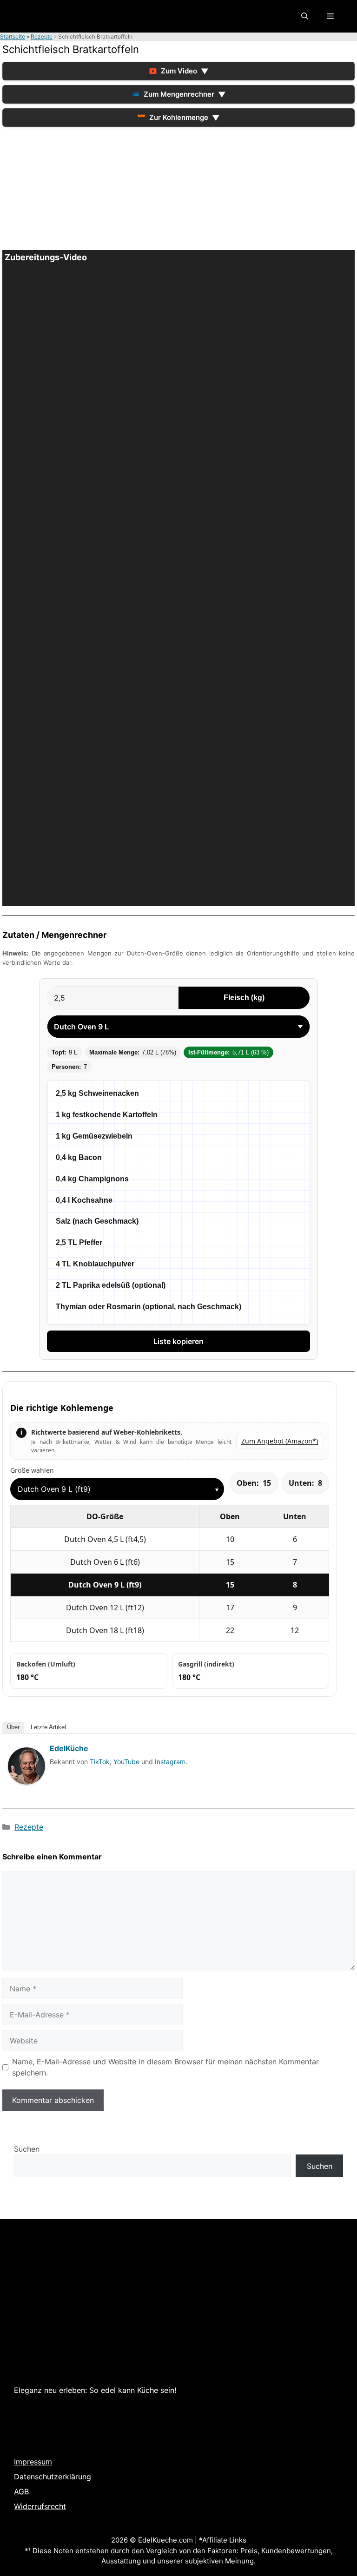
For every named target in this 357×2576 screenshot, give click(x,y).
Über (13, 1727)
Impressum (33, 2462)
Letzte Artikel (48, 1727)
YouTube (126, 1762)
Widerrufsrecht (40, 2506)
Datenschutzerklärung (53, 2477)
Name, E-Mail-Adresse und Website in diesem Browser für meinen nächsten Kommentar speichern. (165, 2067)
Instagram (170, 1762)
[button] (305, 16)
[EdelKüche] (26, 1793)
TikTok (100, 1762)
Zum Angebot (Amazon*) (280, 1441)
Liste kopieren (178, 1341)
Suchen (27, 2149)
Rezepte (42, 36)
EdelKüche (69, 1748)
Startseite (13, 36)
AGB (21, 2491)
